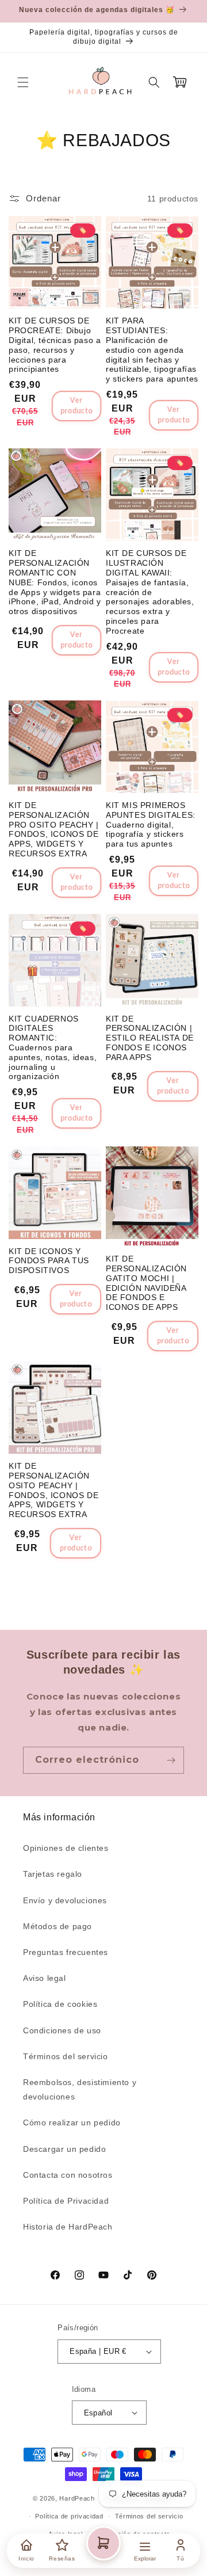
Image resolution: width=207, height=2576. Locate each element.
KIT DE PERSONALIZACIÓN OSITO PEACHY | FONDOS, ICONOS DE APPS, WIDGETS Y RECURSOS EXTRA (53, 1490)
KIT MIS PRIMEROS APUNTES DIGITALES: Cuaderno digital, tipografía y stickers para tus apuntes (151, 824)
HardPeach (77, 2498)
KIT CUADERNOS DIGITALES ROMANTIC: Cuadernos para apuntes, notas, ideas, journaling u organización (53, 1048)
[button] (23, 82)
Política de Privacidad (66, 2201)
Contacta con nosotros (68, 2175)
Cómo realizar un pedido (72, 2122)
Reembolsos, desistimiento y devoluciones (80, 2089)
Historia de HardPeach (68, 2227)
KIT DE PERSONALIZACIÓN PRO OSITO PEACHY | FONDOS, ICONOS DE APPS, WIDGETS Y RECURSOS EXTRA (54, 829)
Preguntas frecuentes (66, 1952)
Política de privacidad (69, 2516)
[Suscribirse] (171, 1760)
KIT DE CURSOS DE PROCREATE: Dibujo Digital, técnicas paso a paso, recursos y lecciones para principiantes (55, 345)
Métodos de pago (57, 1926)
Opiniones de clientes (66, 1848)
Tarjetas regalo (53, 1874)
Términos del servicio (66, 2056)
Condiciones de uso (62, 2030)
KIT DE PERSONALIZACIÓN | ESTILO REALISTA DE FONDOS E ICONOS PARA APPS (150, 1038)
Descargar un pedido (64, 2149)
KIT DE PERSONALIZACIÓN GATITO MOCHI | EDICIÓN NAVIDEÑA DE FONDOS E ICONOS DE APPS (146, 1283)
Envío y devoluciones (65, 1900)
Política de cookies (60, 2004)
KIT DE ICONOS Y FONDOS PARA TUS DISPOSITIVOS (49, 1261)
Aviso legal (45, 1978)
